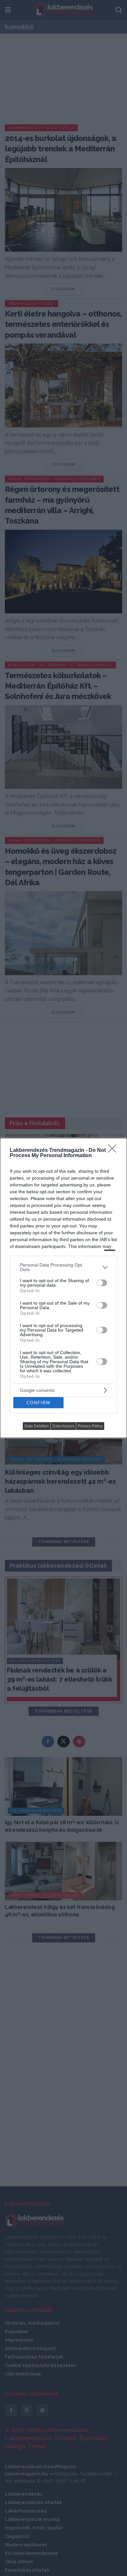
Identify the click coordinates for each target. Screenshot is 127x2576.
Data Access (63, 1426)
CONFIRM (38, 1403)
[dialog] (63, 1288)
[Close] (114, 1151)
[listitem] (63, 1267)
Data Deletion (37, 1426)
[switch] (102, 1283)
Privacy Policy (90, 1426)
